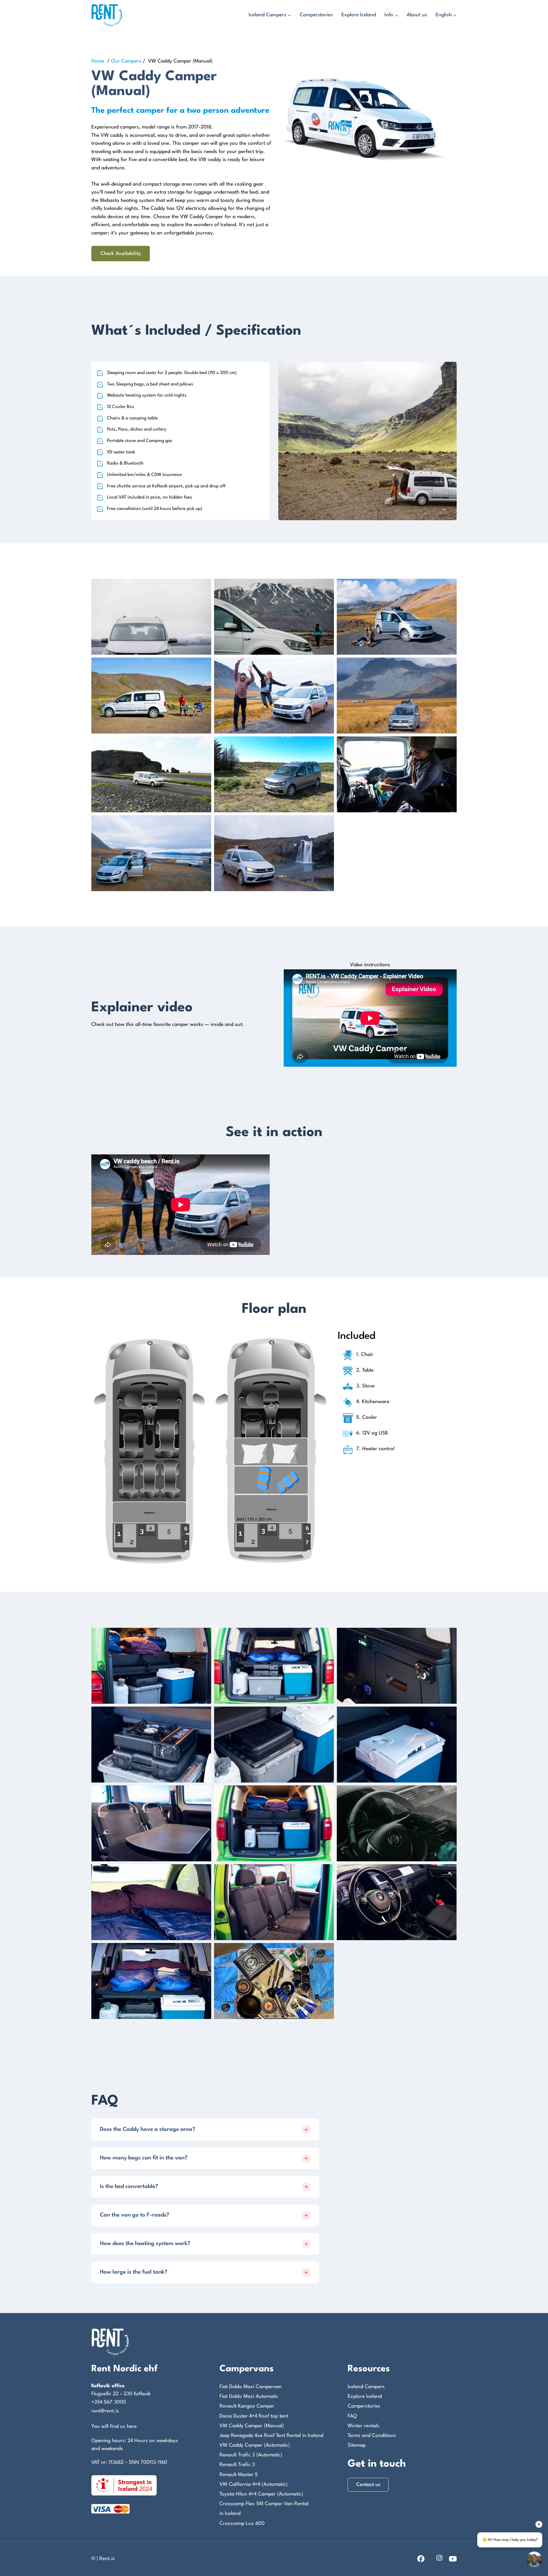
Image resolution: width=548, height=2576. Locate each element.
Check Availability (121, 254)
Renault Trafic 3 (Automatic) (251, 2455)
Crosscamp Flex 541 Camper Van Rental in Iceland (264, 2509)
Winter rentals (363, 2426)
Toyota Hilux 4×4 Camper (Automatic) (261, 2494)
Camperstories (316, 15)
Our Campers (126, 61)
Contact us (368, 2485)
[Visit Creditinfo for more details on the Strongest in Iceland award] (124, 2485)
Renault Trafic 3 (237, 2465)
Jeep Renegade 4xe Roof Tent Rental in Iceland (271, 2436)
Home (98, 61)
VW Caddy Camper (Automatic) (255, 2445)
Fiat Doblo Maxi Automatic (249, 2397)
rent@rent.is (105, 2411)
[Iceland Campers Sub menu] (289, 15)
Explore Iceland (359, 15)
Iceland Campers (267, 15)
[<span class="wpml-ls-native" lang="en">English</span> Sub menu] (455, 15)
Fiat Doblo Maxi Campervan (251, 2387)
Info (389, 15)
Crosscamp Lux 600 (242, 2524)
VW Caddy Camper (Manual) (252, 2426)
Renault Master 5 (239, 2475)
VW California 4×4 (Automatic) (254, 2484)
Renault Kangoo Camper (247, 2406)
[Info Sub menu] (396, 15)
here (132, 2427)
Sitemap (357, 2445)
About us (417, 15)
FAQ (352, 2416)
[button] (205, 2130)
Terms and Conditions (372, 2436)
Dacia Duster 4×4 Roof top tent (254, 2416)
